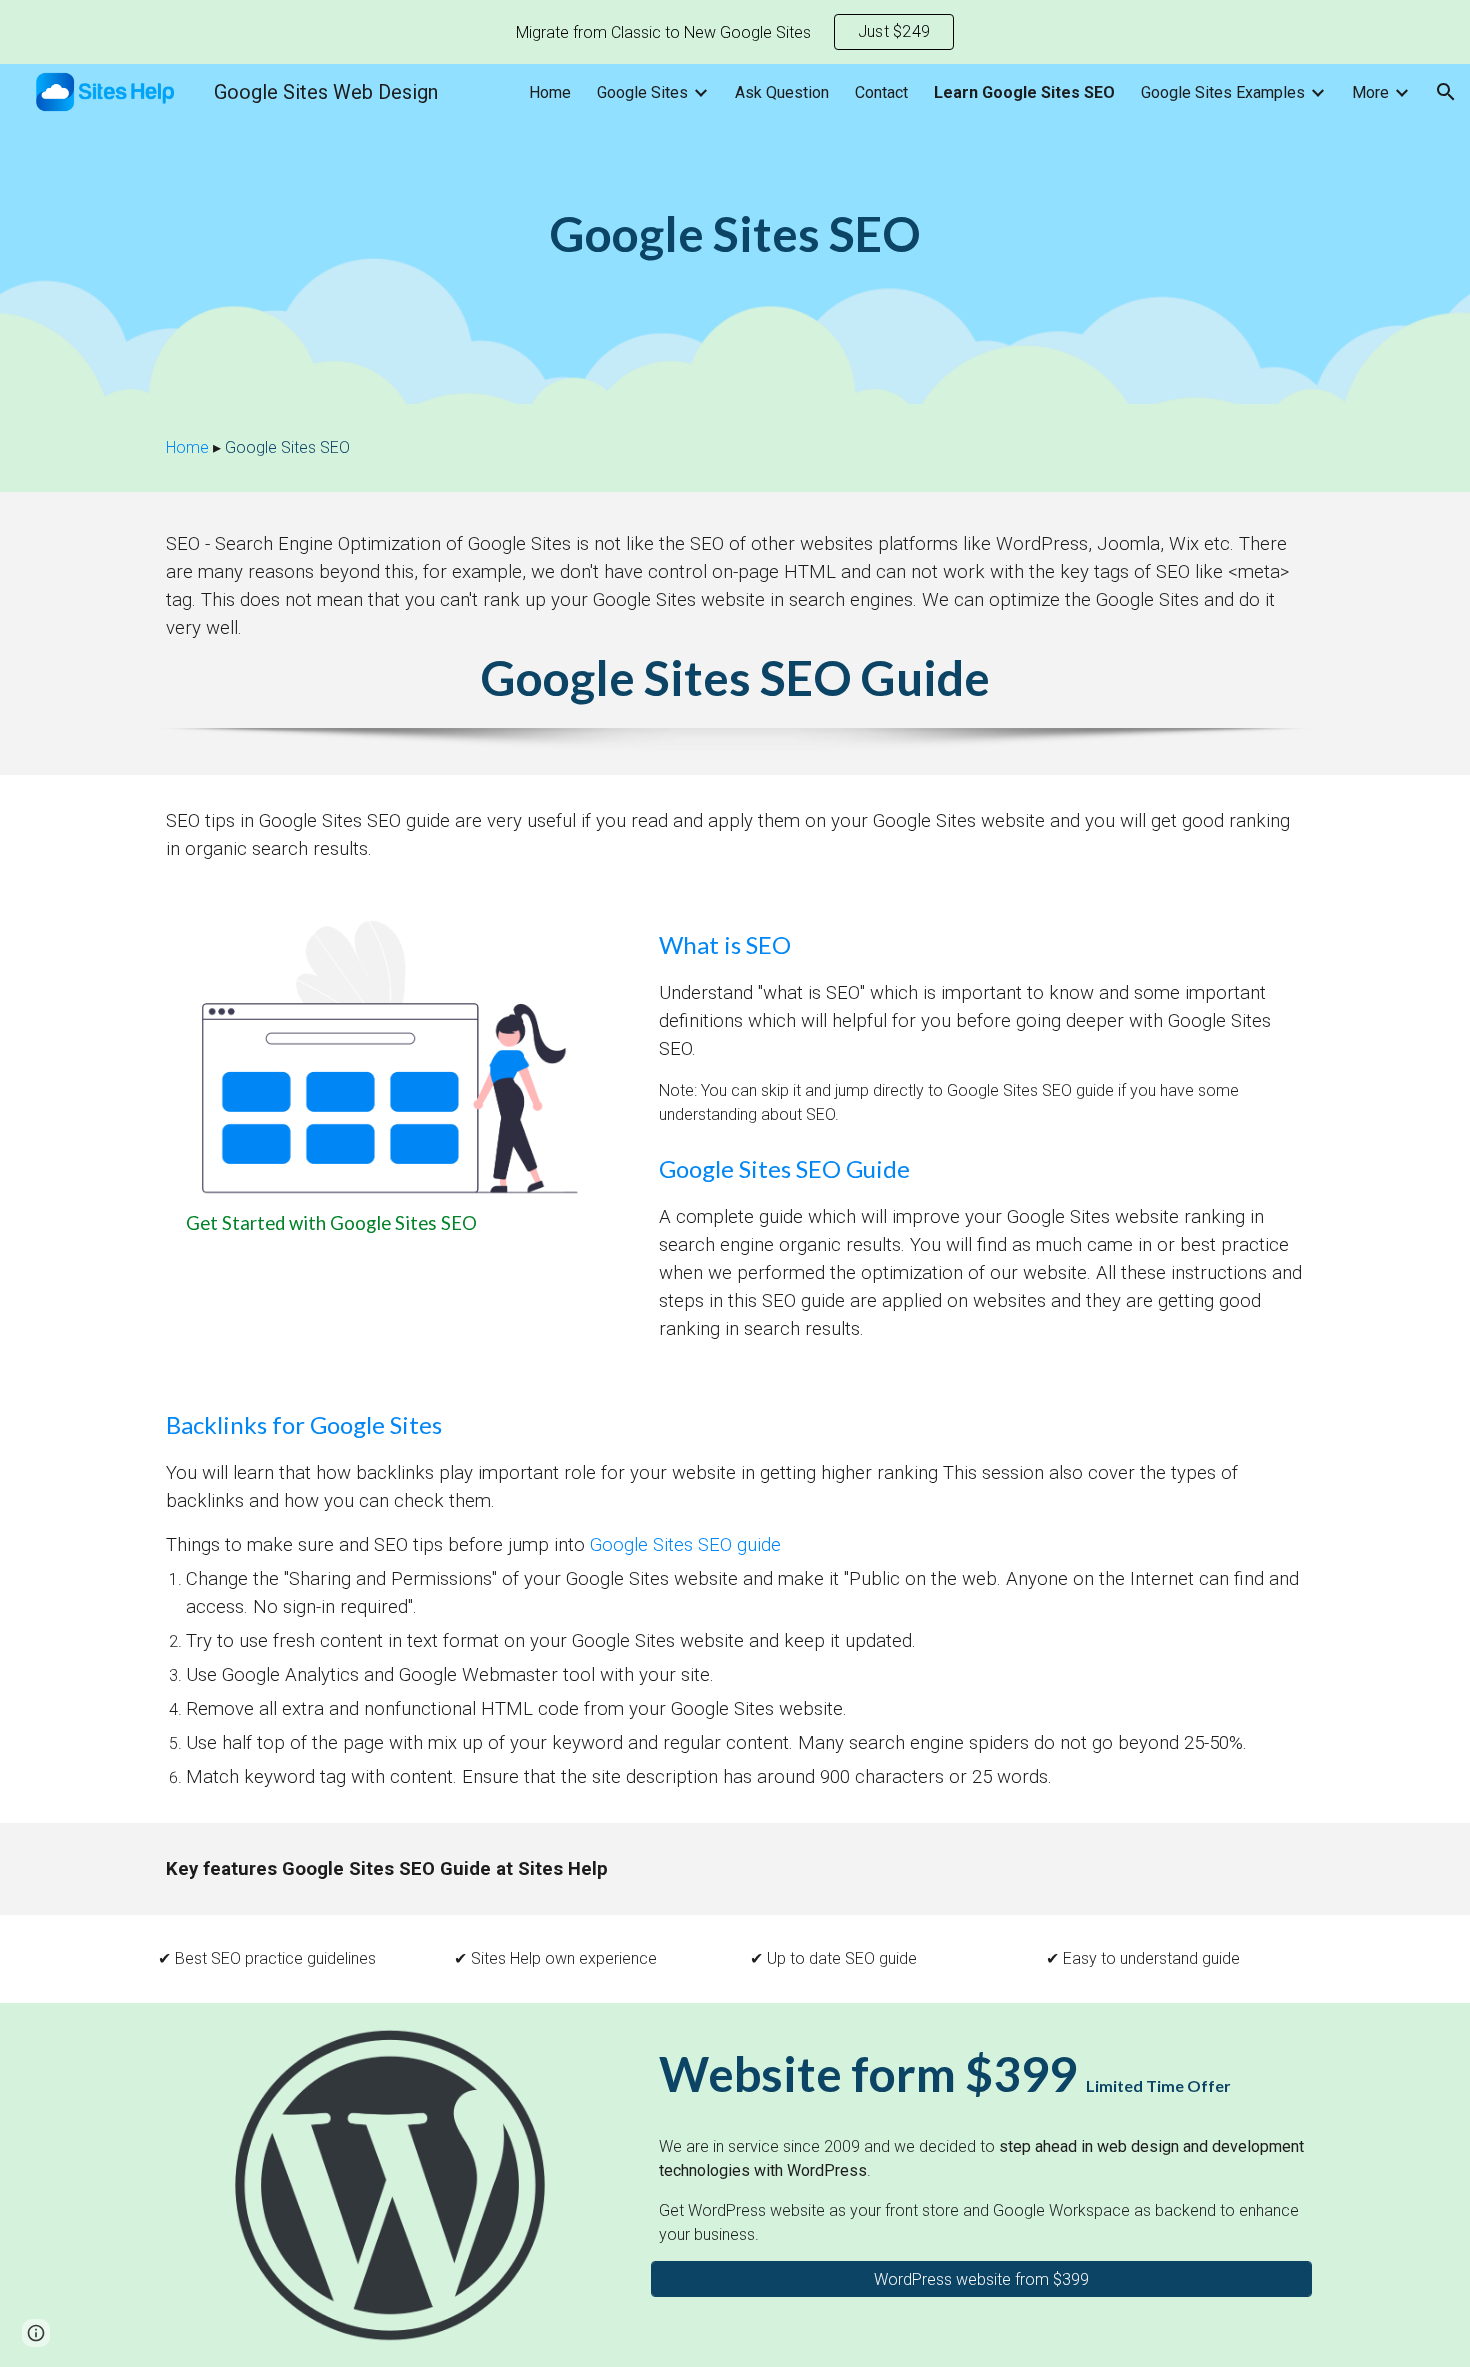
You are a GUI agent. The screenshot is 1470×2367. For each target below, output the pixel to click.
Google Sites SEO (287, 447)
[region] (735, 32)
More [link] (1370, 92)
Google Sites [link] (642, 92)
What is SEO (725, 944)
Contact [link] (881, 92)
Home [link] (550, 92)
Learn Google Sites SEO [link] (1024, 92)
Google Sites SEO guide (685, 1545)
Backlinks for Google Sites (304, 1424)
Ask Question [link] (782, 92)
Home (187, 447)
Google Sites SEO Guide (735, 677)
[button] (1446, 92)
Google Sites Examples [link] (1223, 92)
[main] (735, 234)
